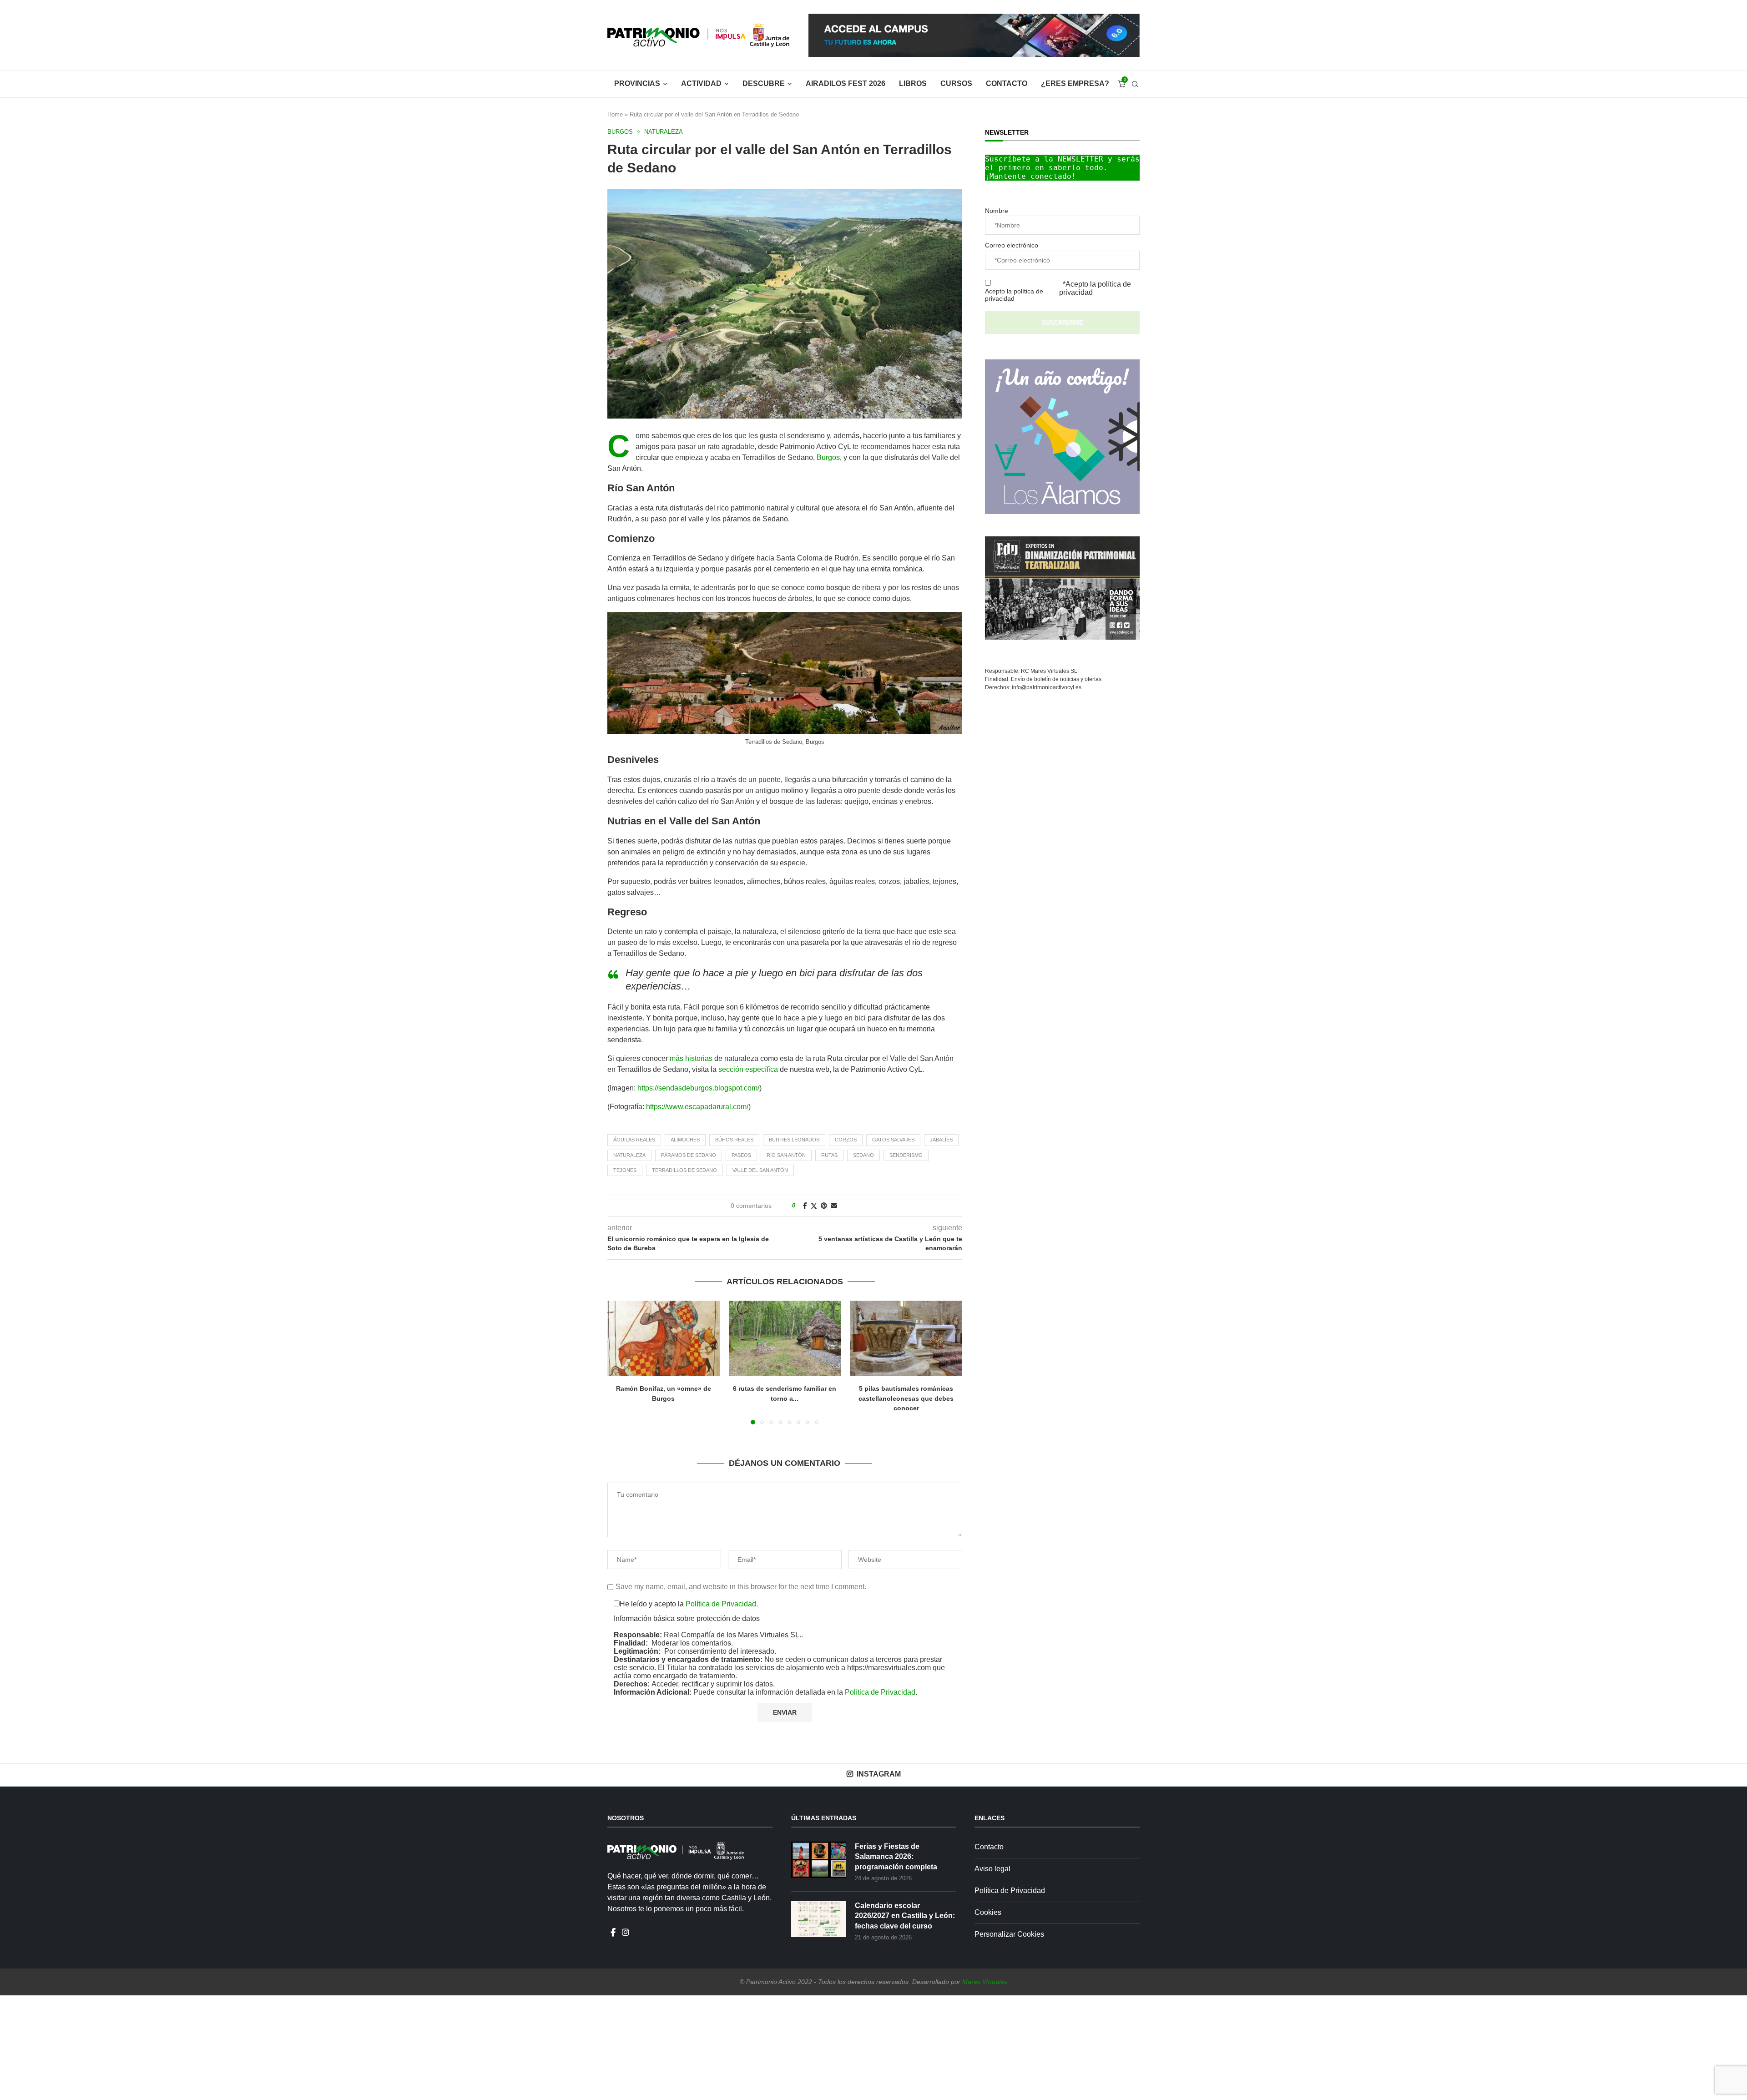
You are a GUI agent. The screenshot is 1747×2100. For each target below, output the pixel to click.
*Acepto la (712, 1161)
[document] (873, 1050)
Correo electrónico (678, 1130)
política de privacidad (727, 1161)
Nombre (663, 1101)
